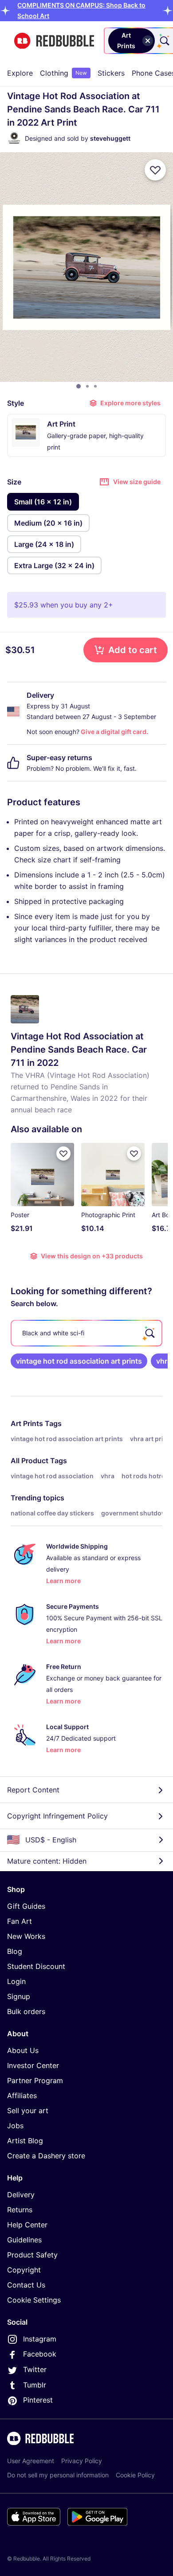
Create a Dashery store (46, 2156)
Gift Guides (26, 1906)
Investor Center (33, 2065)
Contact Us (26, 2285)
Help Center (27, 2225)
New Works (26, 1936)
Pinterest (38, 2400)
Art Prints (27, 1423)
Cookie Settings (34, 2300)
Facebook (40, 2354)
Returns (20, 2210)
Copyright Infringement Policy (57, 1816)
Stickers (111, 73)
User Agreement (31, 2461)
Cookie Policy (135, 2475)
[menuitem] (20, 73)
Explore (20, 73)
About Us (23, 2050)
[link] (79, 1361)
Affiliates (22, 2095)
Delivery (21, 2195)
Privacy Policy (82, 2461)
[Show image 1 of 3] (79, 386)
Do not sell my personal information (58, 2475)
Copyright (24, 2270)
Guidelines (24, 2240)
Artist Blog (25, 2141)
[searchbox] (86, 1333)
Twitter (35, 2369)
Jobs (15, 2126)
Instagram (40, 2339)
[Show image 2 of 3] (87, 386)
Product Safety (32, 2255)
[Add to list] (155, 170)
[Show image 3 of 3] (95, 386)
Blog (15, 1951)
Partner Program (35, 2080)
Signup (19, 1996)
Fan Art (20, 1921)
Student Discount (36, 1966)
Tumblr (35, 2385)
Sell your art (28, 2111)
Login (16, 1981)
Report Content (33, 1790)
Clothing (63, 73)
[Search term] (164, 41)
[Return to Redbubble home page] (54, 41)
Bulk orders (26, 2011)
